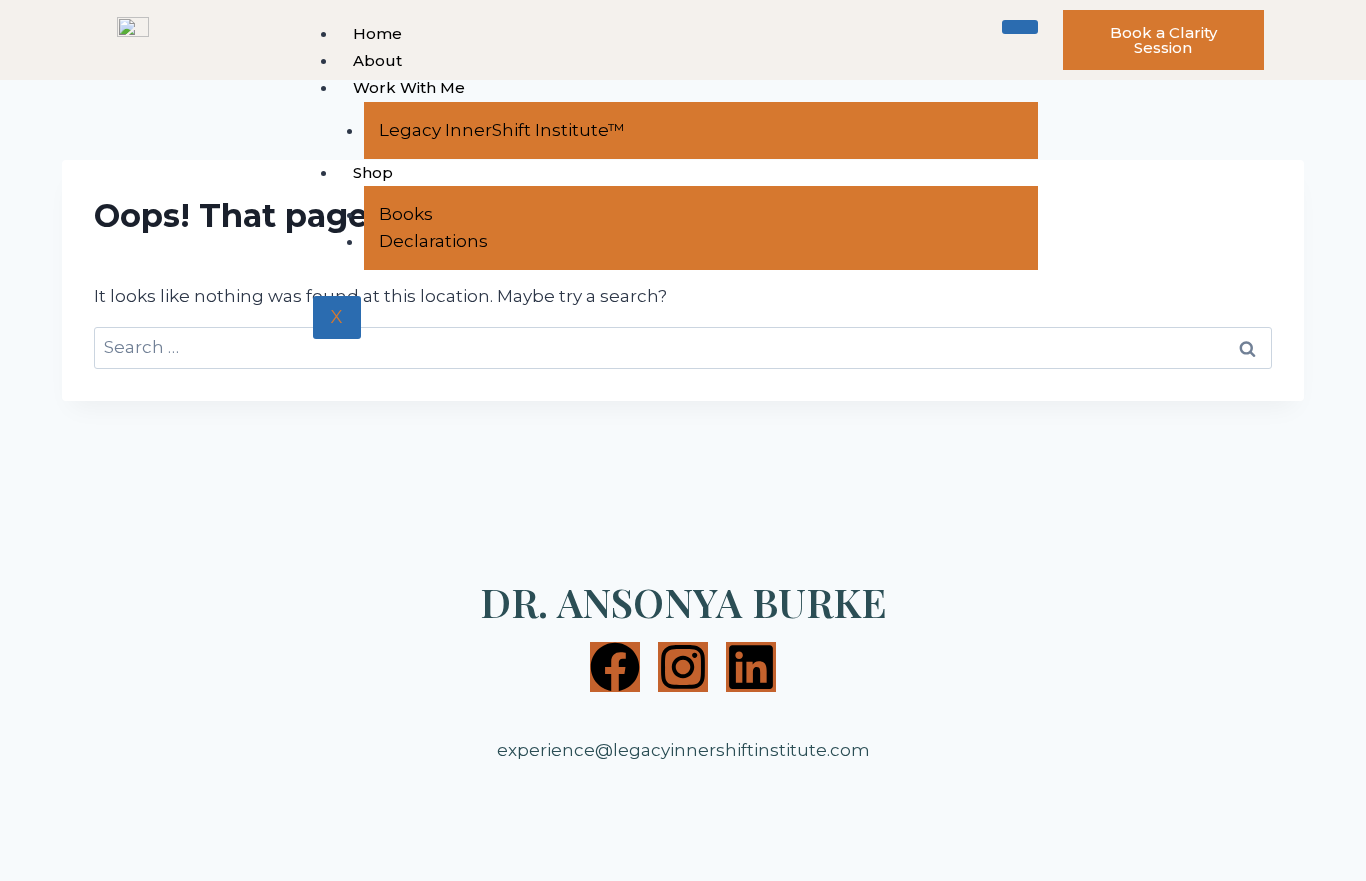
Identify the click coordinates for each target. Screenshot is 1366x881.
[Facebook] (615, 667)
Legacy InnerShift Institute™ (502, 130)
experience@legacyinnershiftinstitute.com (683, 750)
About (377, 60)
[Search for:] (683, 347)
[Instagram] (683, 667)
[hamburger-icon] (1020, 27)
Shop (373, 172)
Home (377, 33)
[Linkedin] (751, 667)
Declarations (433, 241)
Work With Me (409, 87)
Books (406, 214)
